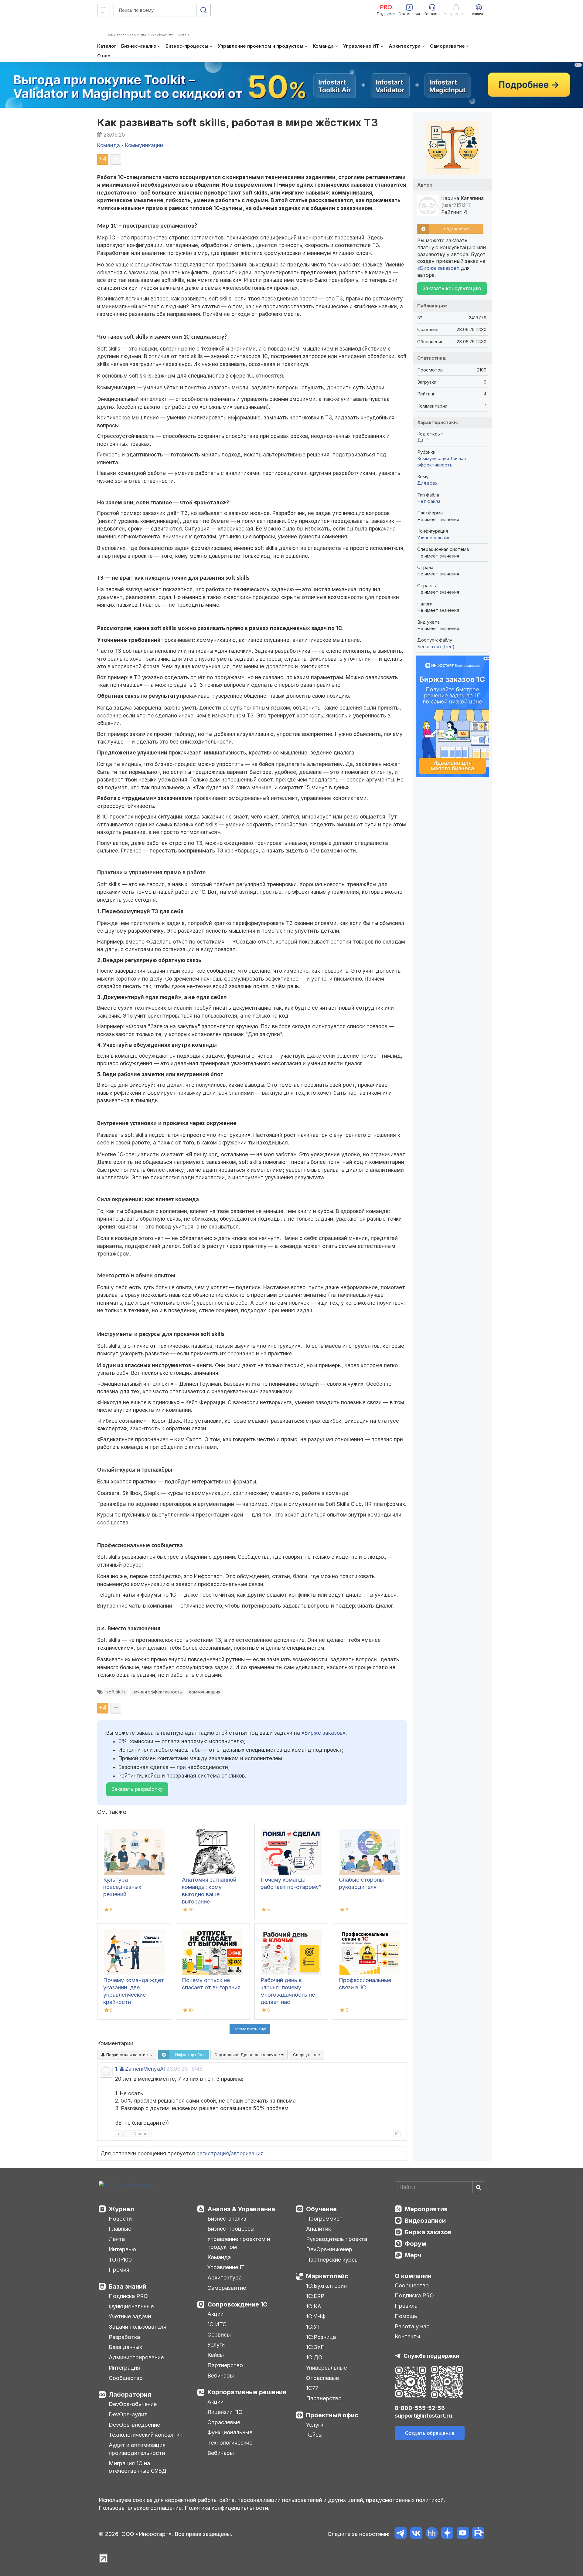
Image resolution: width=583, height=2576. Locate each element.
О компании (413, 2276)
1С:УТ (313, 2327)
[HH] (432, 2534)
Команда (219, 2257)
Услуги (216, 2345)
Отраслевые (224, 2422)
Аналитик (319, 2229)
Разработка (124, 2337)
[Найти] (478, 2187)
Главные (120, 2229)
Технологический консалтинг (147, 2435)
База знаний (128, 2286)
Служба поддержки (431, 2356)
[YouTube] (463, 2534)
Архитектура (225, 2278)
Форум (416, 2244)
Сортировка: (248, 2055)
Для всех (427, 483)
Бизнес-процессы (231, 2229)
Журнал (121, 2209)
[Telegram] (401, 2534)
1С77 (312, 2388)
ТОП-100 (120, 2260)
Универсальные (434, 538)
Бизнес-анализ (227, 2219)
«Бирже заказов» (324, 1733)
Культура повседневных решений (122, 1887)
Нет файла (429, 501)
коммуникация (205, 1692)
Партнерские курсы (332, 2260)
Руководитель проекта (337, 2239)
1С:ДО (314, 2357)
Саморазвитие (227, 2288)
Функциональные (131, 2306)
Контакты (407, 2336)
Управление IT (226, 2267)
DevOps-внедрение (134, 2425)
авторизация (247, 2154)
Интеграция (124, 2368)
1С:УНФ (316, 2316)
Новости (120, 2219)
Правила (406, 2306)
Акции (215, 2314)
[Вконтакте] (416, 2534)
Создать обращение (430, 2433)
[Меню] (104, 10)
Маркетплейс (327, 2276)
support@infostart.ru (423, 2416)
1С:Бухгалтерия (326, 2286)
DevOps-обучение (133, 2404)
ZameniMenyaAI (145, 2069)
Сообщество (126, 2378)
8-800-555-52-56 (420, 2408)
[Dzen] (447, 2534)
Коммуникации (433, 458)
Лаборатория (130, 2395)
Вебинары (221, 2376)
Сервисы (219, 2335)
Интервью (122, 2249)
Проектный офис (332, 2415)
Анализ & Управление (241, 2209)
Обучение (321, 2209)
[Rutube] (478, 2534)
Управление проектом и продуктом (239, 2243)
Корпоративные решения (247, 2392)
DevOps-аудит (128, 2414)
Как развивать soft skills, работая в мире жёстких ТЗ (238, 122)
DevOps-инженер (329, 2249)
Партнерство (225, 2365)
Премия (119, 2270)
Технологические (230, 2443)
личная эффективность (157, 1692)
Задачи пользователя (138, 2327)
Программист (324, 2219)
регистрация (213, 2154)
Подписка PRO (128, 2296)
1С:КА (314, 2306)
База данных (125, 2347)
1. (117, 2069)
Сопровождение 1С (237, 2304)
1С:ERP (315, 2296)
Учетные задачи (130, 2316)
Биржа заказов (428, 2232)
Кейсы (216, 2355)
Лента (117, 2239)
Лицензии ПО (225, 2412)
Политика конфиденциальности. (227, 2508)
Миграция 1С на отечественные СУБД (138, 2467)
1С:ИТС (217, 2324)
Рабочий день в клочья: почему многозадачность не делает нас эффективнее (288, 1995)
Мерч (413, 2255)
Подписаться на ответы (129, 2055)
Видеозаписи (425, 2221)
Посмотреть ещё (250, 2029)
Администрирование (136, 2357)
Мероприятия (426, 2209)
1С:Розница (321, 2337)
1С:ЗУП (315, 2347)
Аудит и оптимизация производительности (137, 2449)
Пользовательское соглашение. (141, 2508)
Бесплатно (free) (436, 647)
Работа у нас (412, 2326)
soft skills (116, 1692)
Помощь (406, 2316)
